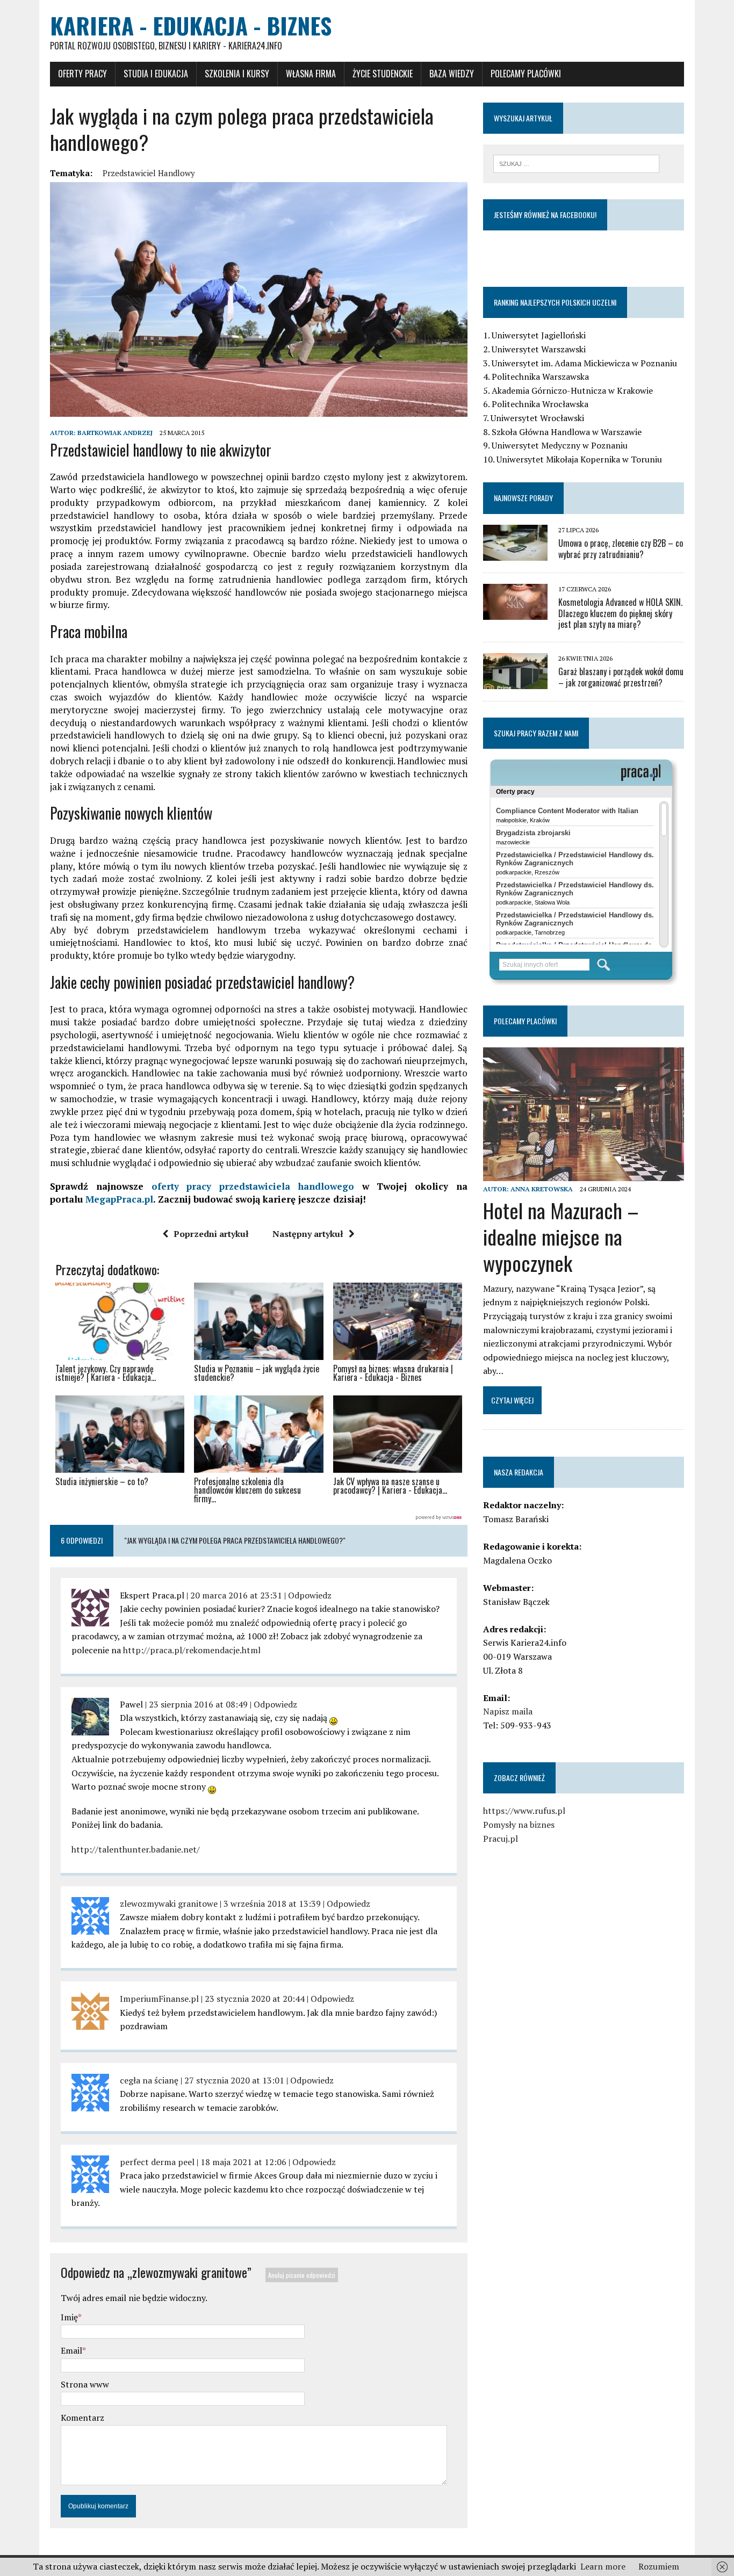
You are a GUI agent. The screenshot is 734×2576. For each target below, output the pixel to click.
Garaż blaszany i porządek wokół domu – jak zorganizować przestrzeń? (621, 677)
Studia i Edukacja (156, 74)
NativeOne (259, 1518)
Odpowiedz (310, 1595)
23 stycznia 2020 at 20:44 (255, 1999)
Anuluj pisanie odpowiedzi (302, 2275)
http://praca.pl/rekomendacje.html (192, 1650)
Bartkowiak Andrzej (115, 433)
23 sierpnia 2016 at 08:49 (198, 1704)
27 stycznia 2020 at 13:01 (234, 2080)
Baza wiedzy (452, 74)
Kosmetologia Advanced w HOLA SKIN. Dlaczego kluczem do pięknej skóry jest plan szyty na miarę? (620, 613)
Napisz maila (508, 1711)
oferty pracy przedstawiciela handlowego (253, 1186)
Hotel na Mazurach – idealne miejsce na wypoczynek (561, 1237)
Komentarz (82, 2418)
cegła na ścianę (149, 2080)
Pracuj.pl (501, 1839)
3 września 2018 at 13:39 (272, 1904)
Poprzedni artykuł (211, 1234)
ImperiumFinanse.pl (159, 1999)
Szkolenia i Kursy (237, 74)
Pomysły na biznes (519, 1825)
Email (71, 2350)
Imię (69, 2317)
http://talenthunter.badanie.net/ (136, 1849)
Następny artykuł (308, 1234)
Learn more (603, 2566)
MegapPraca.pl (119, 1199)
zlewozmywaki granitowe (169, 1904)
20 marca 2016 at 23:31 (236, 1595)
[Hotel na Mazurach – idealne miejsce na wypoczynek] (584, 1174)
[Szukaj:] (576, 163)
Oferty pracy (82, 74)
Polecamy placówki (526, 74)
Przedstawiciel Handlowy (149, 173)
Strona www (85, 2384)
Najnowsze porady (523, 498)
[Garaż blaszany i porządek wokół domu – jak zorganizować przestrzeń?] (515, 682)
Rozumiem (659, 2566)
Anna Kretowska (542, 1189)
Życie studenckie (383, 74)
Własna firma (311, 74)
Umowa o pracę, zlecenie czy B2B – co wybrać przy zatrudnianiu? (621, 549)
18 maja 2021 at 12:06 (243, 2162)
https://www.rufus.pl (524, 1811)
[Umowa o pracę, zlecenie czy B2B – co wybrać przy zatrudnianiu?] (515, 553)
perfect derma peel (157, 2162)
